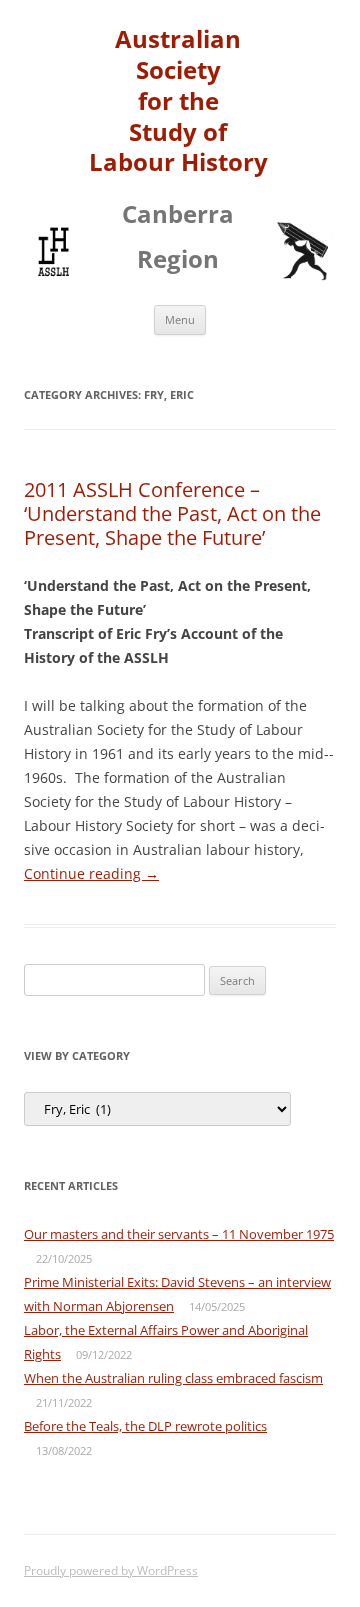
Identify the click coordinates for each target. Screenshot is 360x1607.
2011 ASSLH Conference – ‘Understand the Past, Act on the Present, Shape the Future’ (172, 513)
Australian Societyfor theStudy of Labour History (178, 101)
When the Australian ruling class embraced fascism (173, 1378)
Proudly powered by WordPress (111, 1570)
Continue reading (91, 873)
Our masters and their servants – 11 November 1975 (179, 1234)
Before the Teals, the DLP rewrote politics (145, 1426)
